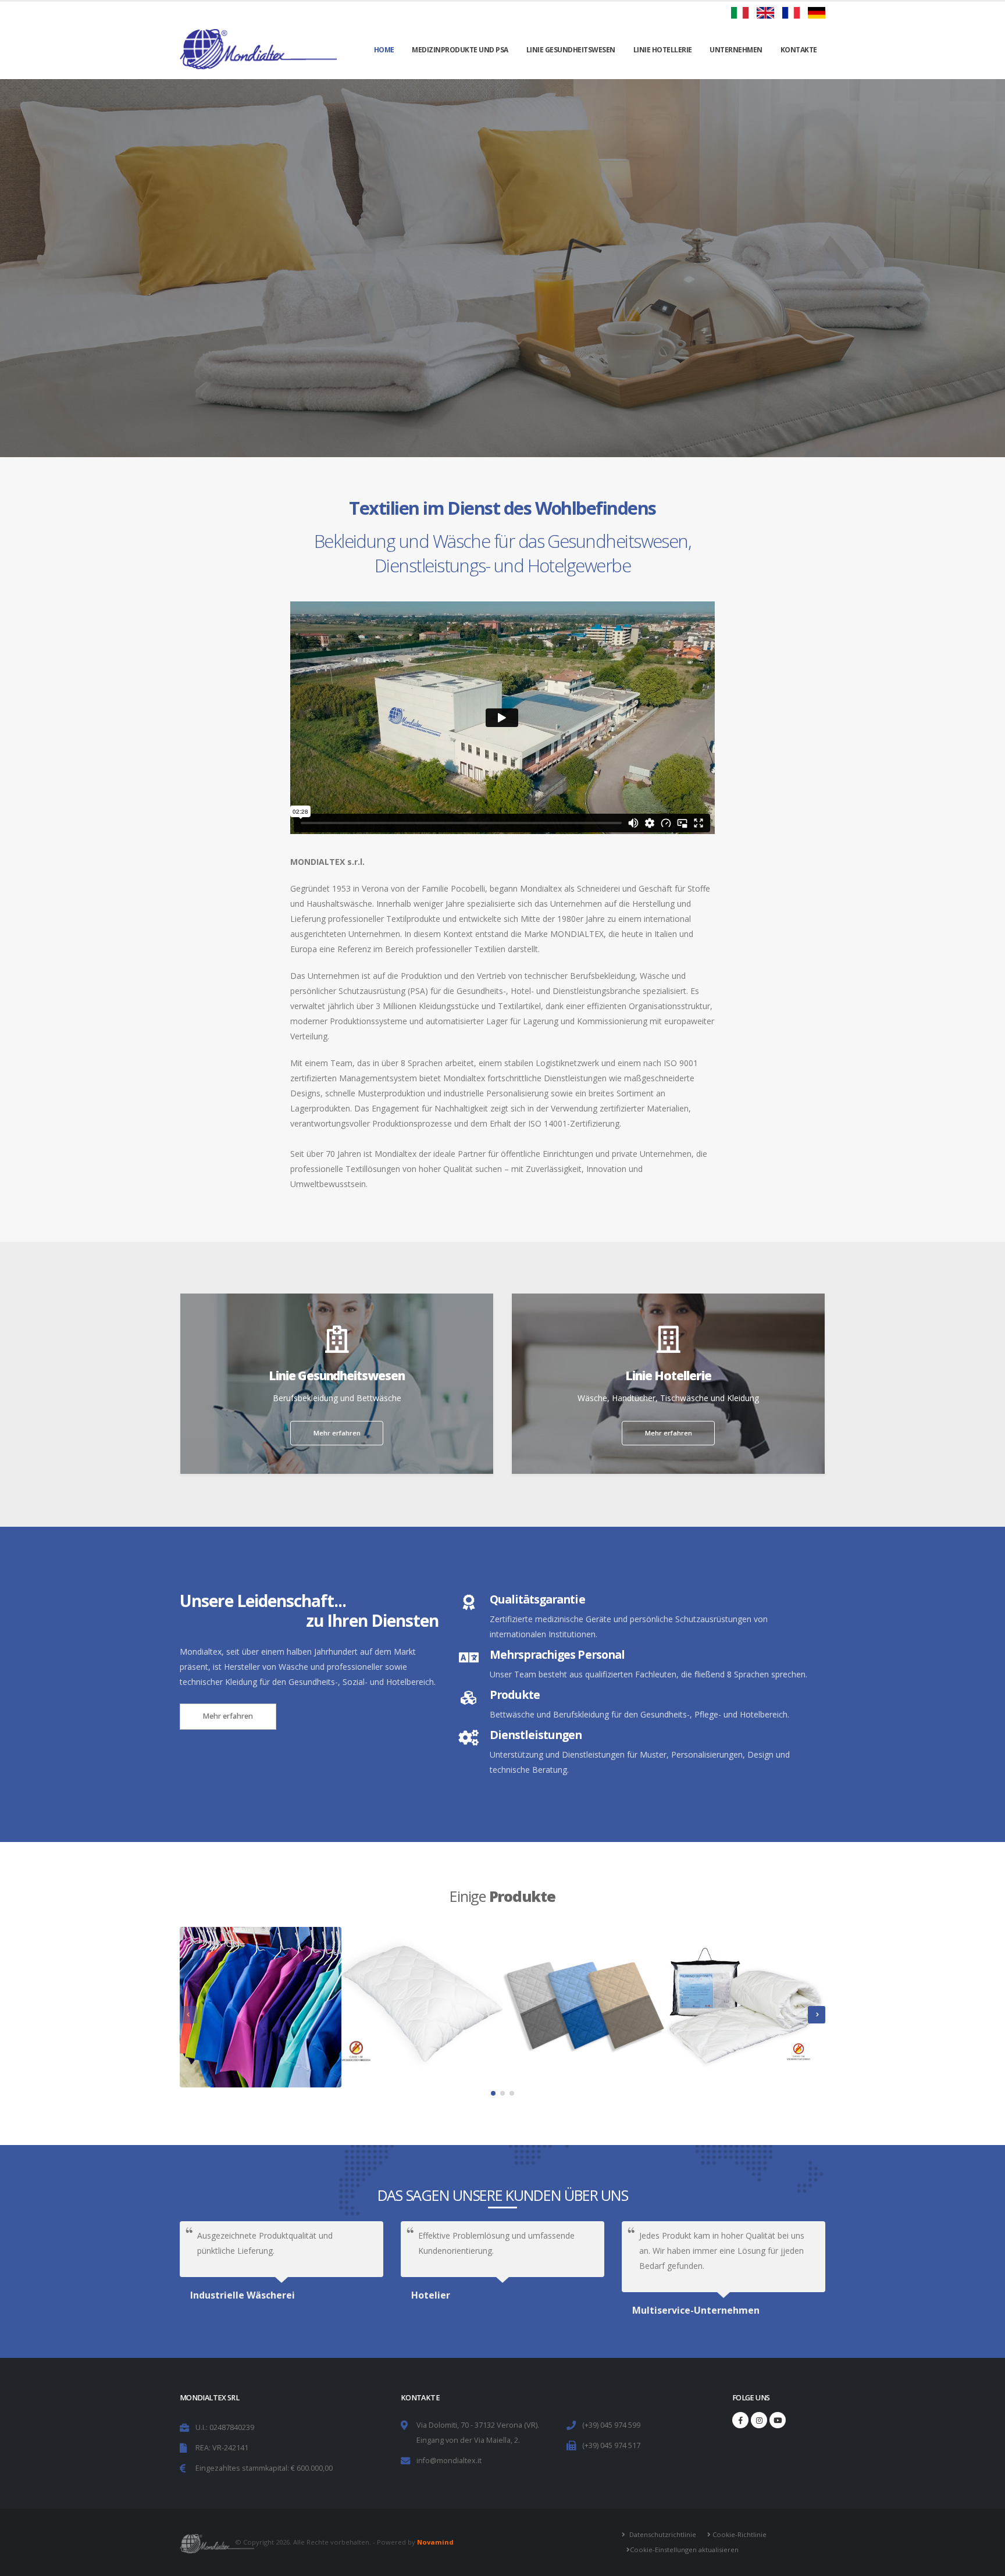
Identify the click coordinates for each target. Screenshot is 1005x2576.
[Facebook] (740, 2420)
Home (384, 50)
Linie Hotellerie (663, 50)
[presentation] (188, 2015)
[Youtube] (778, 2420)
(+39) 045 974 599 (611, 2425)
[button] (493, 2093)
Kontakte (799, 50)
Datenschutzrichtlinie (662, 2534)
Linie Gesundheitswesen (571, 50)
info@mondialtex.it (449, 2461)
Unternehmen (736, 50)
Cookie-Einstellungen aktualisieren (684, 2550)
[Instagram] (759, 2420)
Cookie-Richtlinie (739, 2534)
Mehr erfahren (502, 305)
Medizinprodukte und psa (460, 50)
